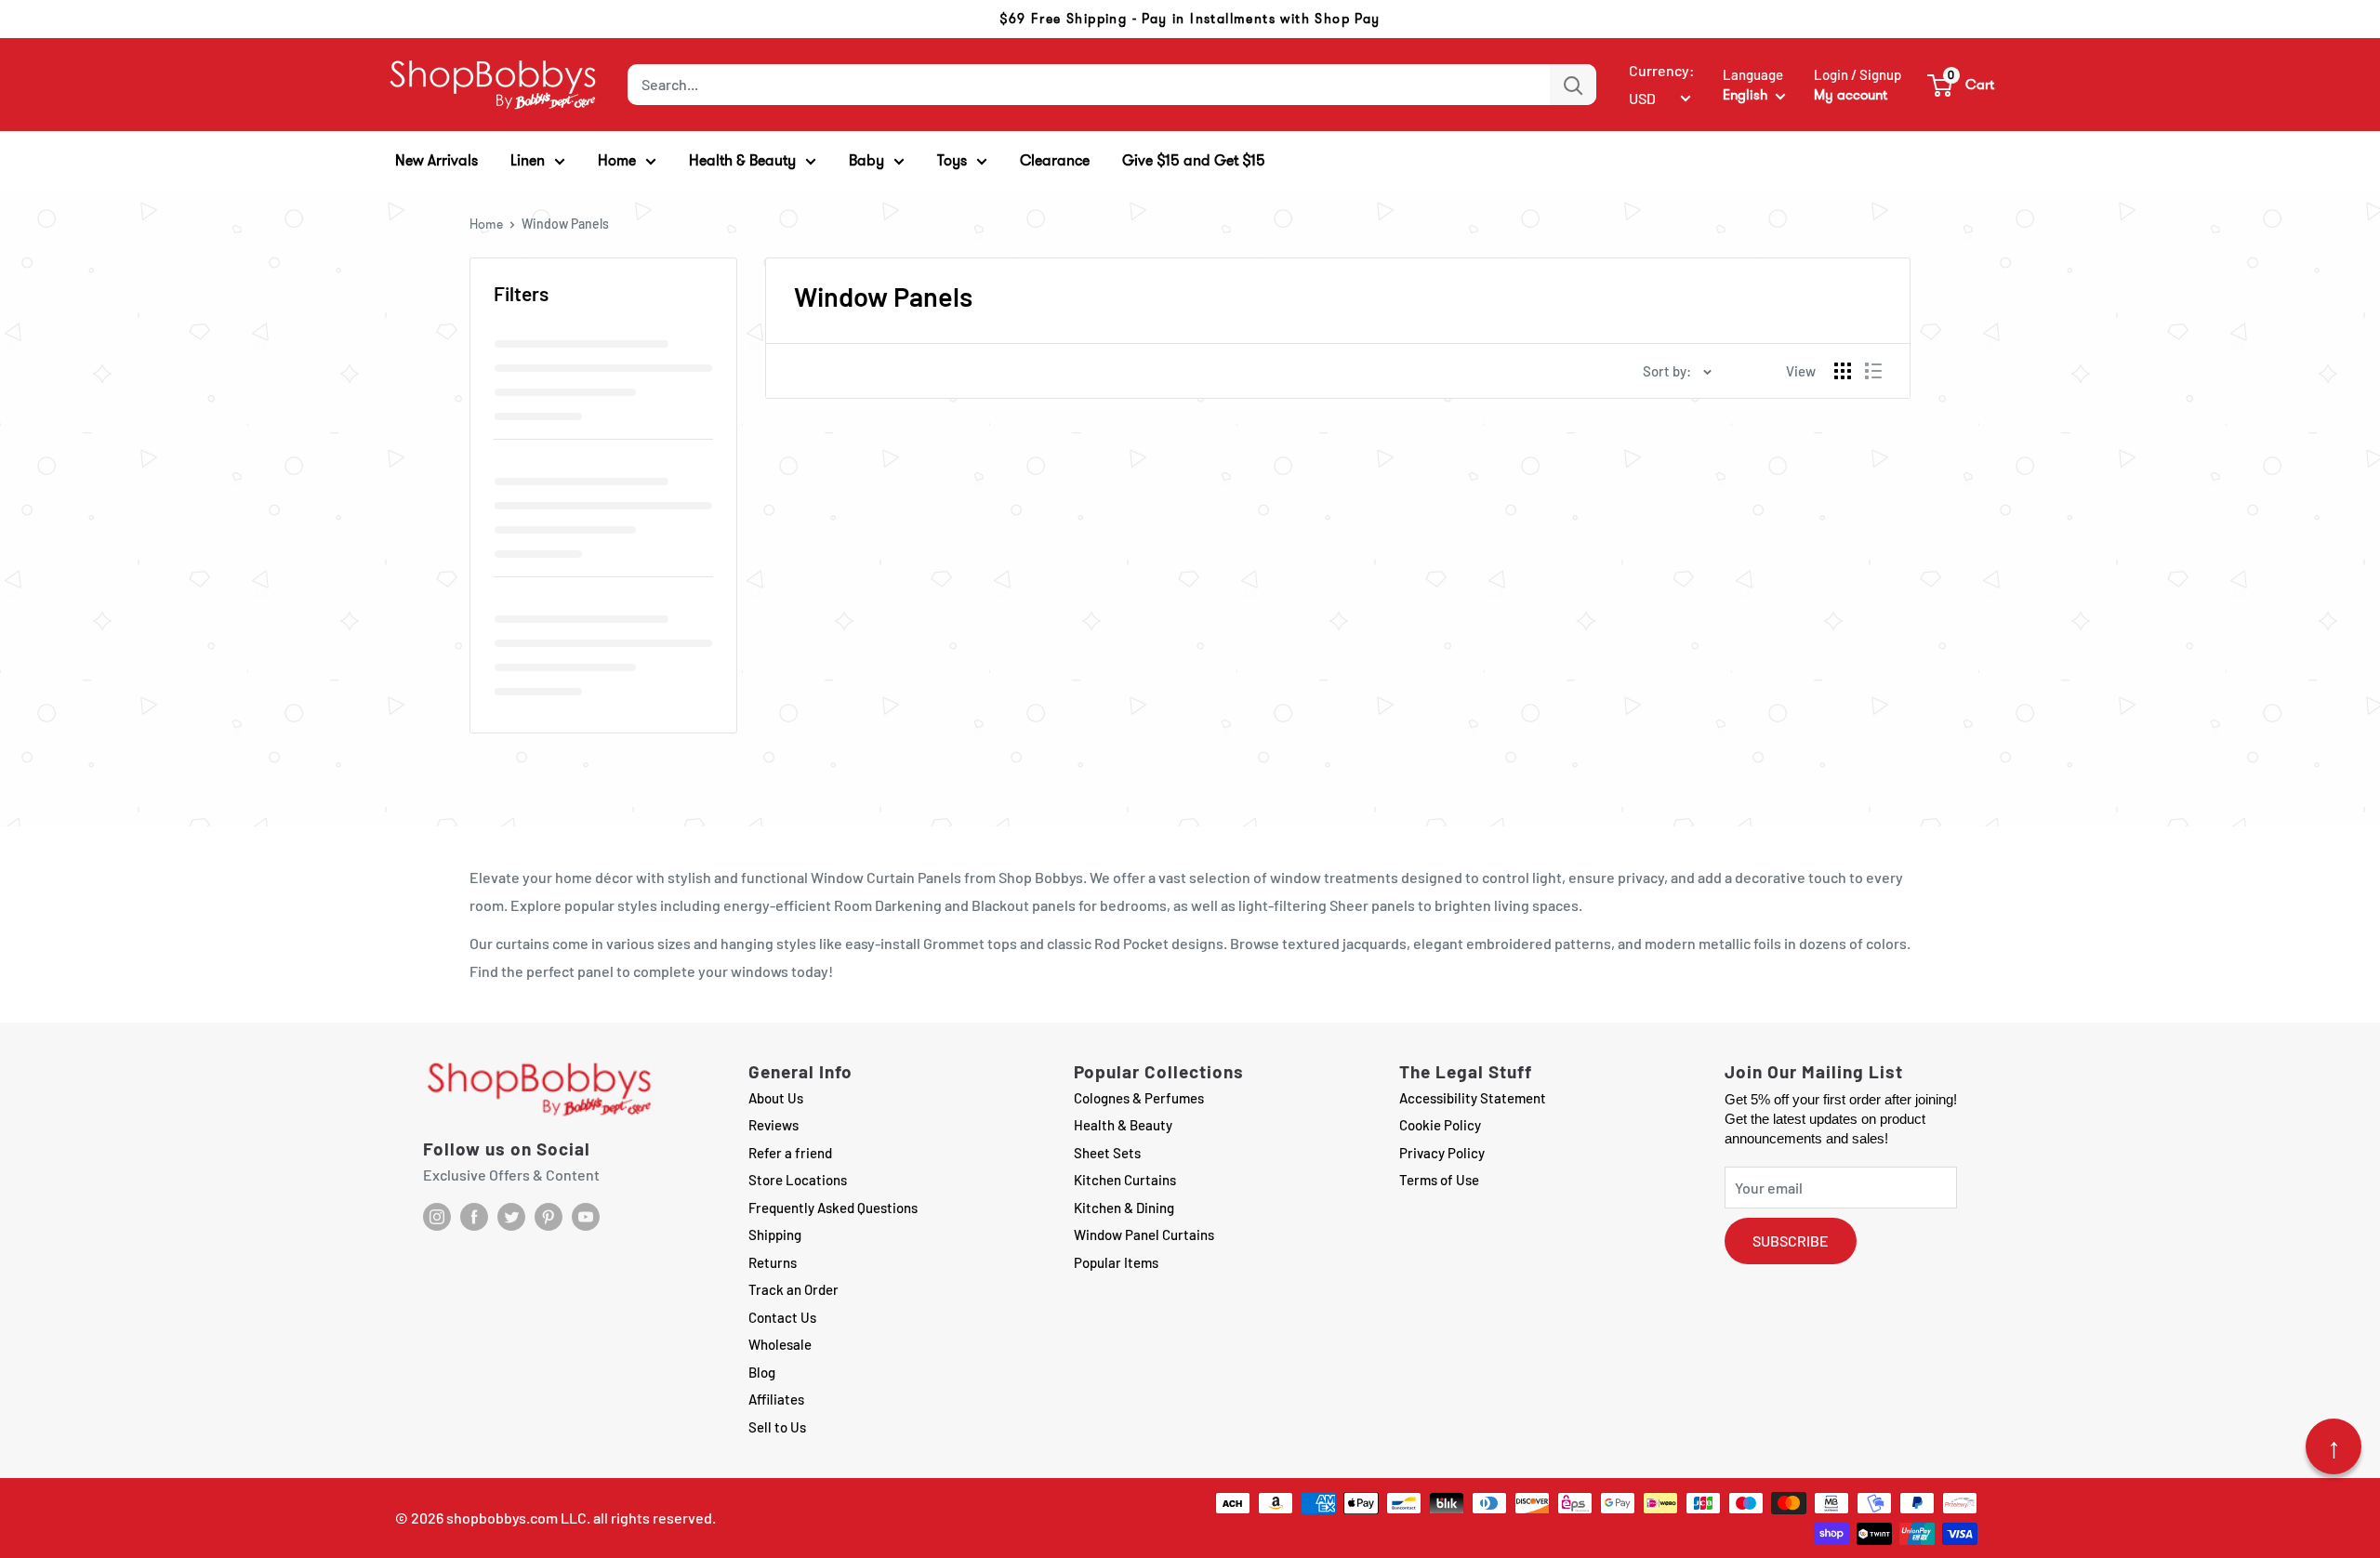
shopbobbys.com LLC (516, 1518)
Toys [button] (952, 160)
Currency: (1662, 70)
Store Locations (798, 1180)
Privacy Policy (1442, 1153)
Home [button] (617, 160)
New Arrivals (436, 160)
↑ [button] (2334, 1446)
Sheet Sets (1107, 1153)
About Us (776, 1098)
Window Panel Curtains (1144, 1235)
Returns (773, 1262)
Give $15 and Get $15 (1194, 160)
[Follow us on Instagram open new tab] (437, 1217)
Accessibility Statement (1473, 1098)
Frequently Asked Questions (833, 1208)
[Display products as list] (1873, 371)
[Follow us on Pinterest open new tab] (549, 1217)
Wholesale (780, 1344)
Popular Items (1116, 1262)
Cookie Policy (1440, 1125)
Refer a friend (790, 1153)
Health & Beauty (1123, 1125)
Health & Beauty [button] (742, 160)
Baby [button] (866, 160)
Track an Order (793, 1289)
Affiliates (776, 1399)
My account (1851, 95)
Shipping (775, 1235)
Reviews (773, 1125)
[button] (1962, 85)
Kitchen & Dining (1124, 1208)
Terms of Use (1439, 1180)
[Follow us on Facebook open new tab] (474, 1217)
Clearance (1055, 160)
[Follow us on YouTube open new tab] (586, 1217)
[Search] (1573, 85)
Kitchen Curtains (1125, 1180)
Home (486, 224)
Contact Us (782, 1317)
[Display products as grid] (1843, 371)
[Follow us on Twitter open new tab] (511, 1217)
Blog (762, 1372)
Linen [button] (528, 160)
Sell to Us (777, 1427)
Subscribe (1791, 1241)
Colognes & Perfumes (1139, 1098)
